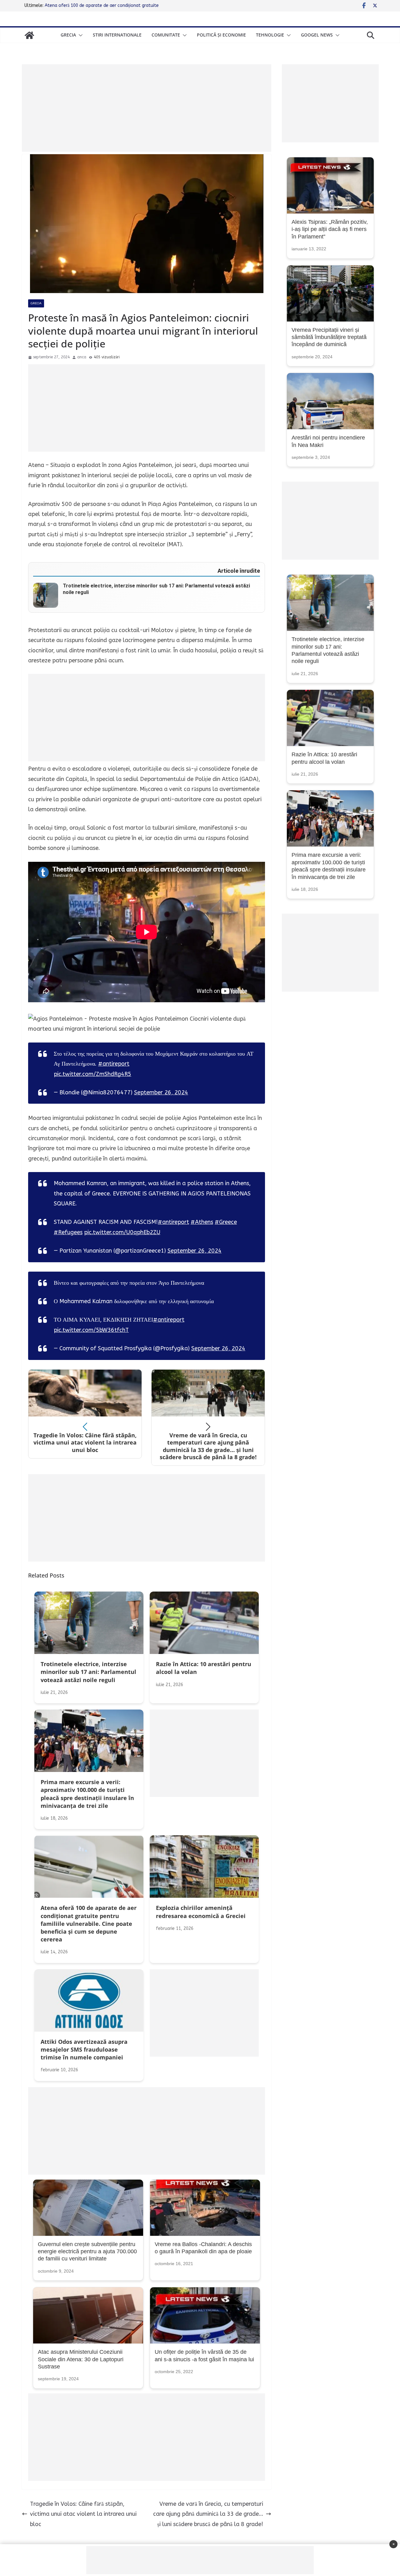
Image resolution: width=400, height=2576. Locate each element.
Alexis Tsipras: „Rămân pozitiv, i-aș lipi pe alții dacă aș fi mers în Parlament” (330, 229)
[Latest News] (29, 35)
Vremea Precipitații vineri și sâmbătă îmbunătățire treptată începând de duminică (329, 337)
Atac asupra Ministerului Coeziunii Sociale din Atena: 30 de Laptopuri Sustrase (81, 2359)
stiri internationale (117, 35)
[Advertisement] (147, 108)
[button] (79, 35)
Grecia (68, 35)
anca (82, 357)
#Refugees (68, 1232)
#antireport (114, 1064)
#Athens (202, 1222)
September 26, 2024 (161, 1092)
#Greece (226, 1222)
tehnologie (270, 35)
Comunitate (166, 35)
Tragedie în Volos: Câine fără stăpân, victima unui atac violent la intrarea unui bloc (83, 2514)
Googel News (317, 35)
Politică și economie (221, 35)
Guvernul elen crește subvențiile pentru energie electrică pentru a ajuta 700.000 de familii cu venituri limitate (87, 2252)
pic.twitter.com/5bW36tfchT (91, 1330)
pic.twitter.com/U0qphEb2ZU (122, 1232)
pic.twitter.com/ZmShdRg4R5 (92, 1074)
